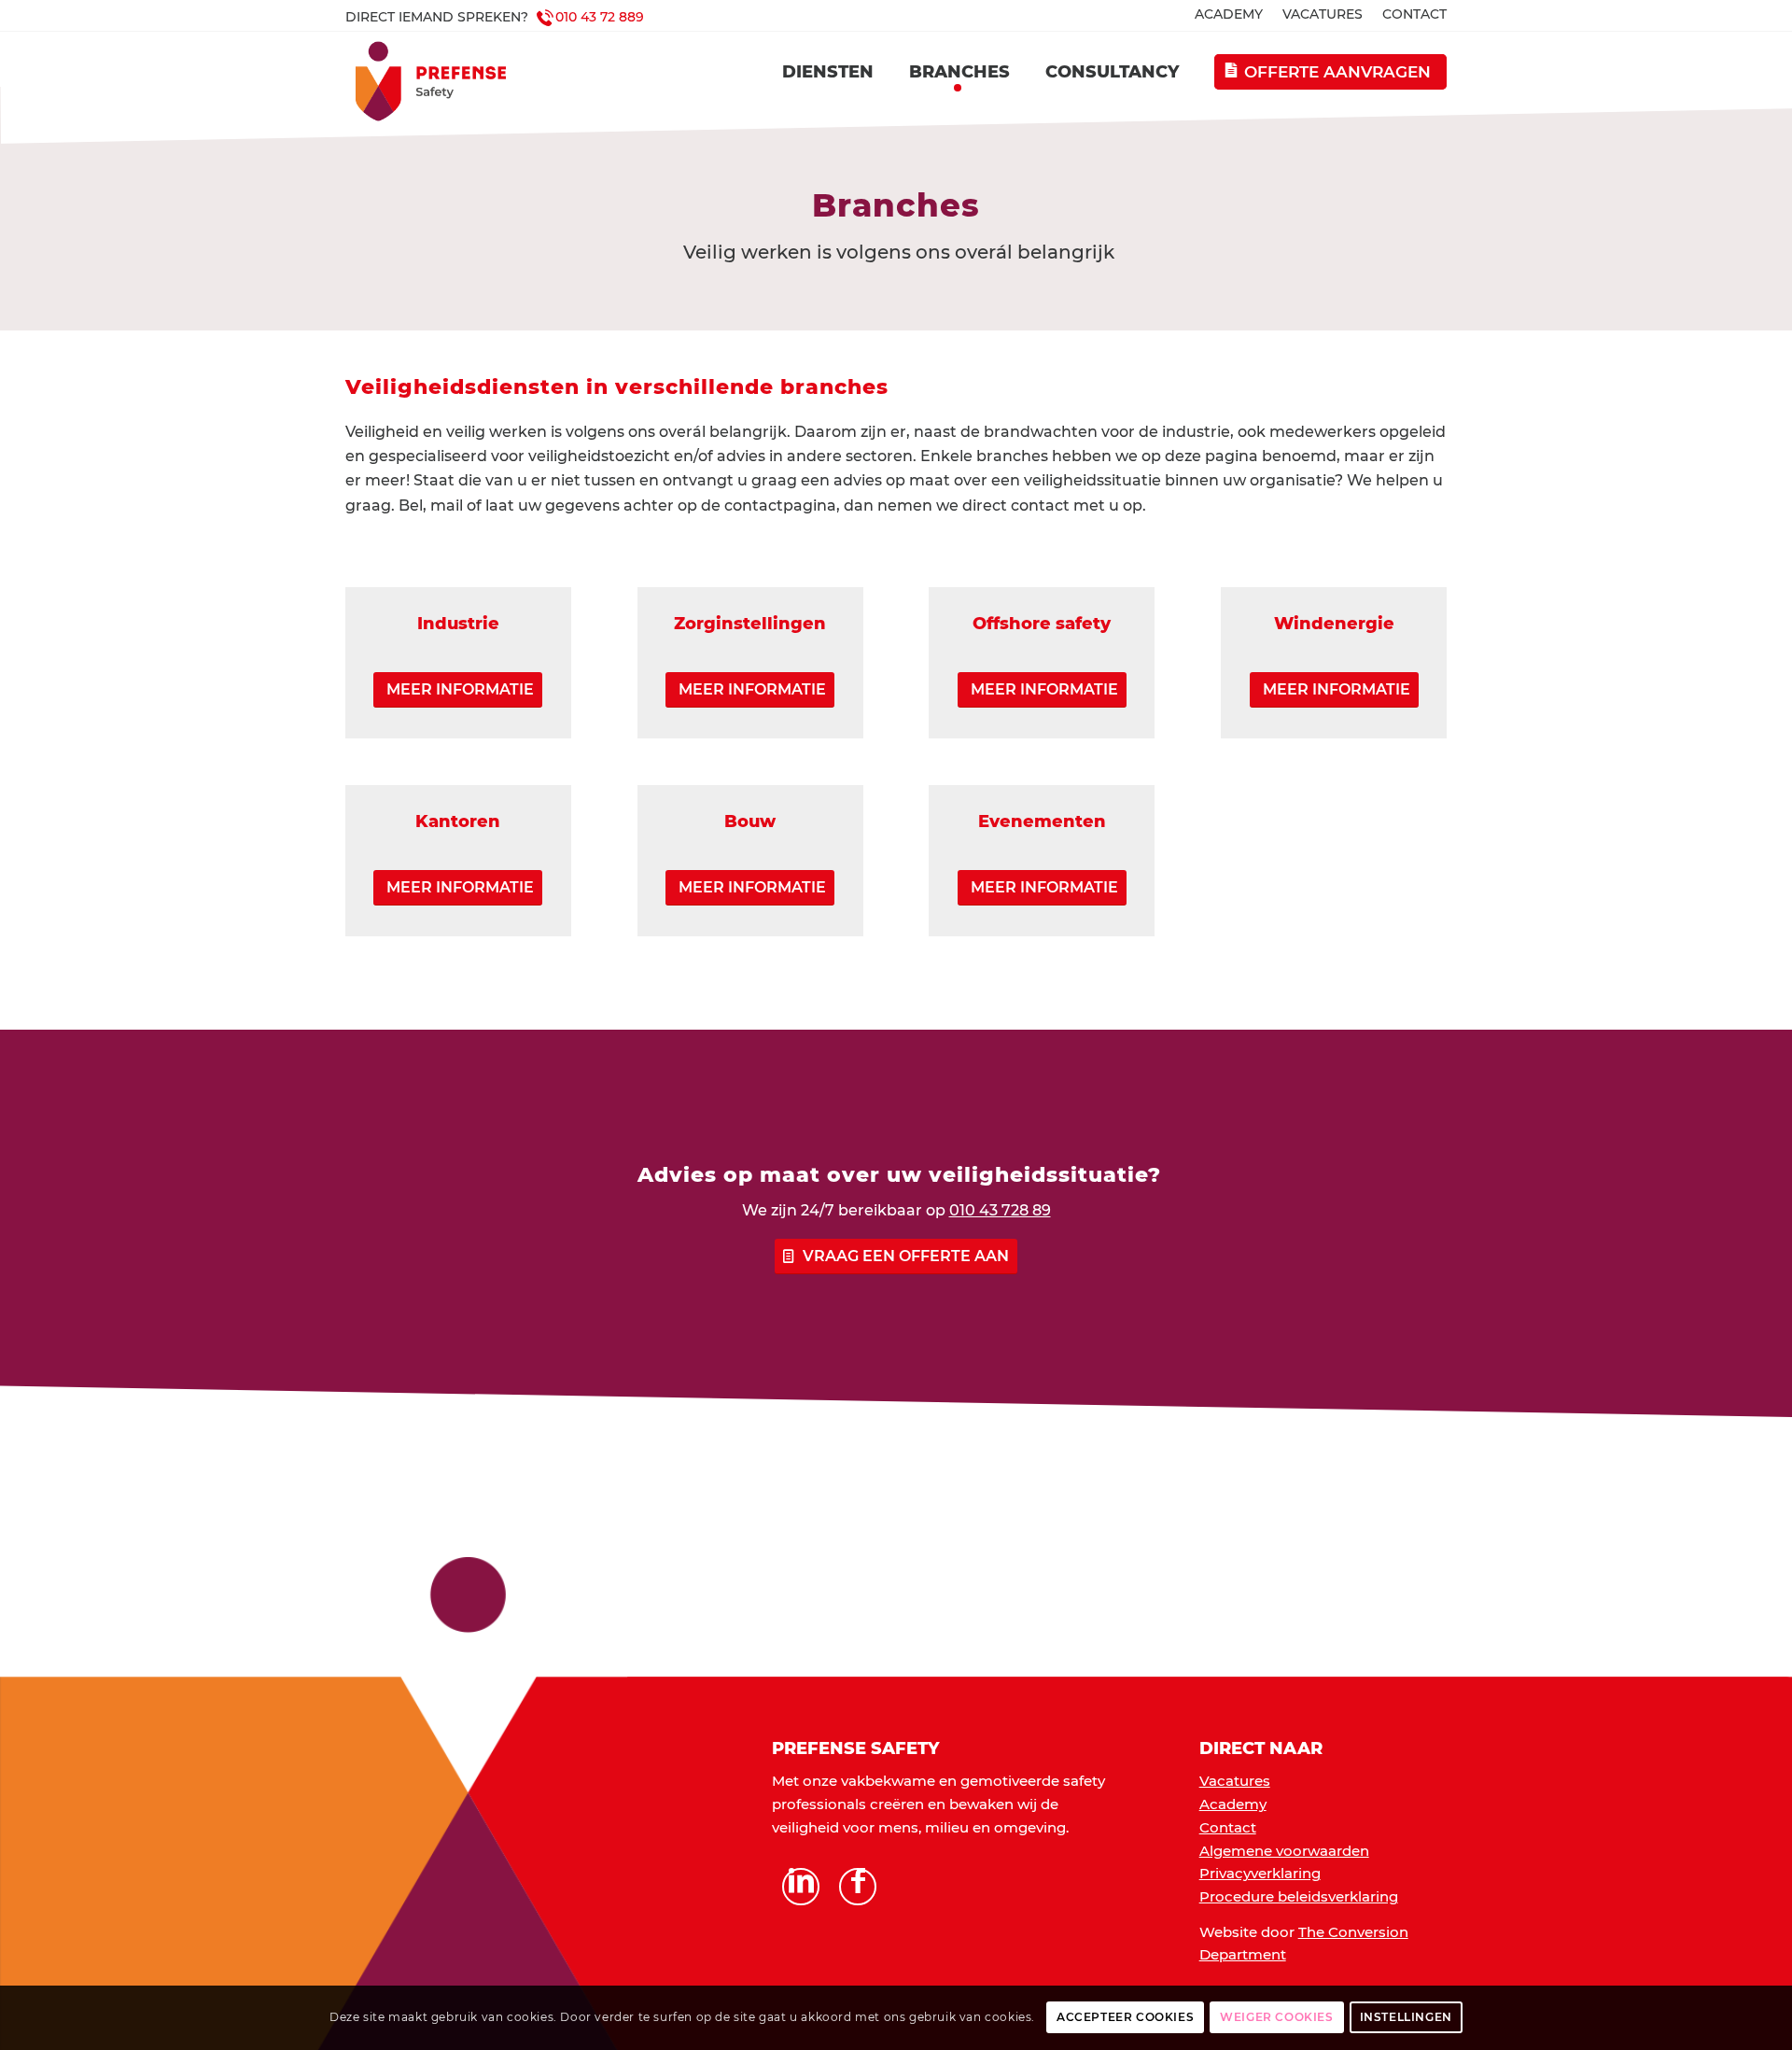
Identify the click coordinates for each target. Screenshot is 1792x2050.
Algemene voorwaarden (1284, 1851)
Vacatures (1235, 1781)
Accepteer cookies (1125, 2017)
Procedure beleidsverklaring (1299, 1896)
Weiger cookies (1276, 2017)
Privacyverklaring (1260, 1873)
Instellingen (1406, 2017)
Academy (1233, 1804)
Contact (1228, 1827)
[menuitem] (1229, 14)
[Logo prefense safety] (445, 81)
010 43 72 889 (600, 17)
